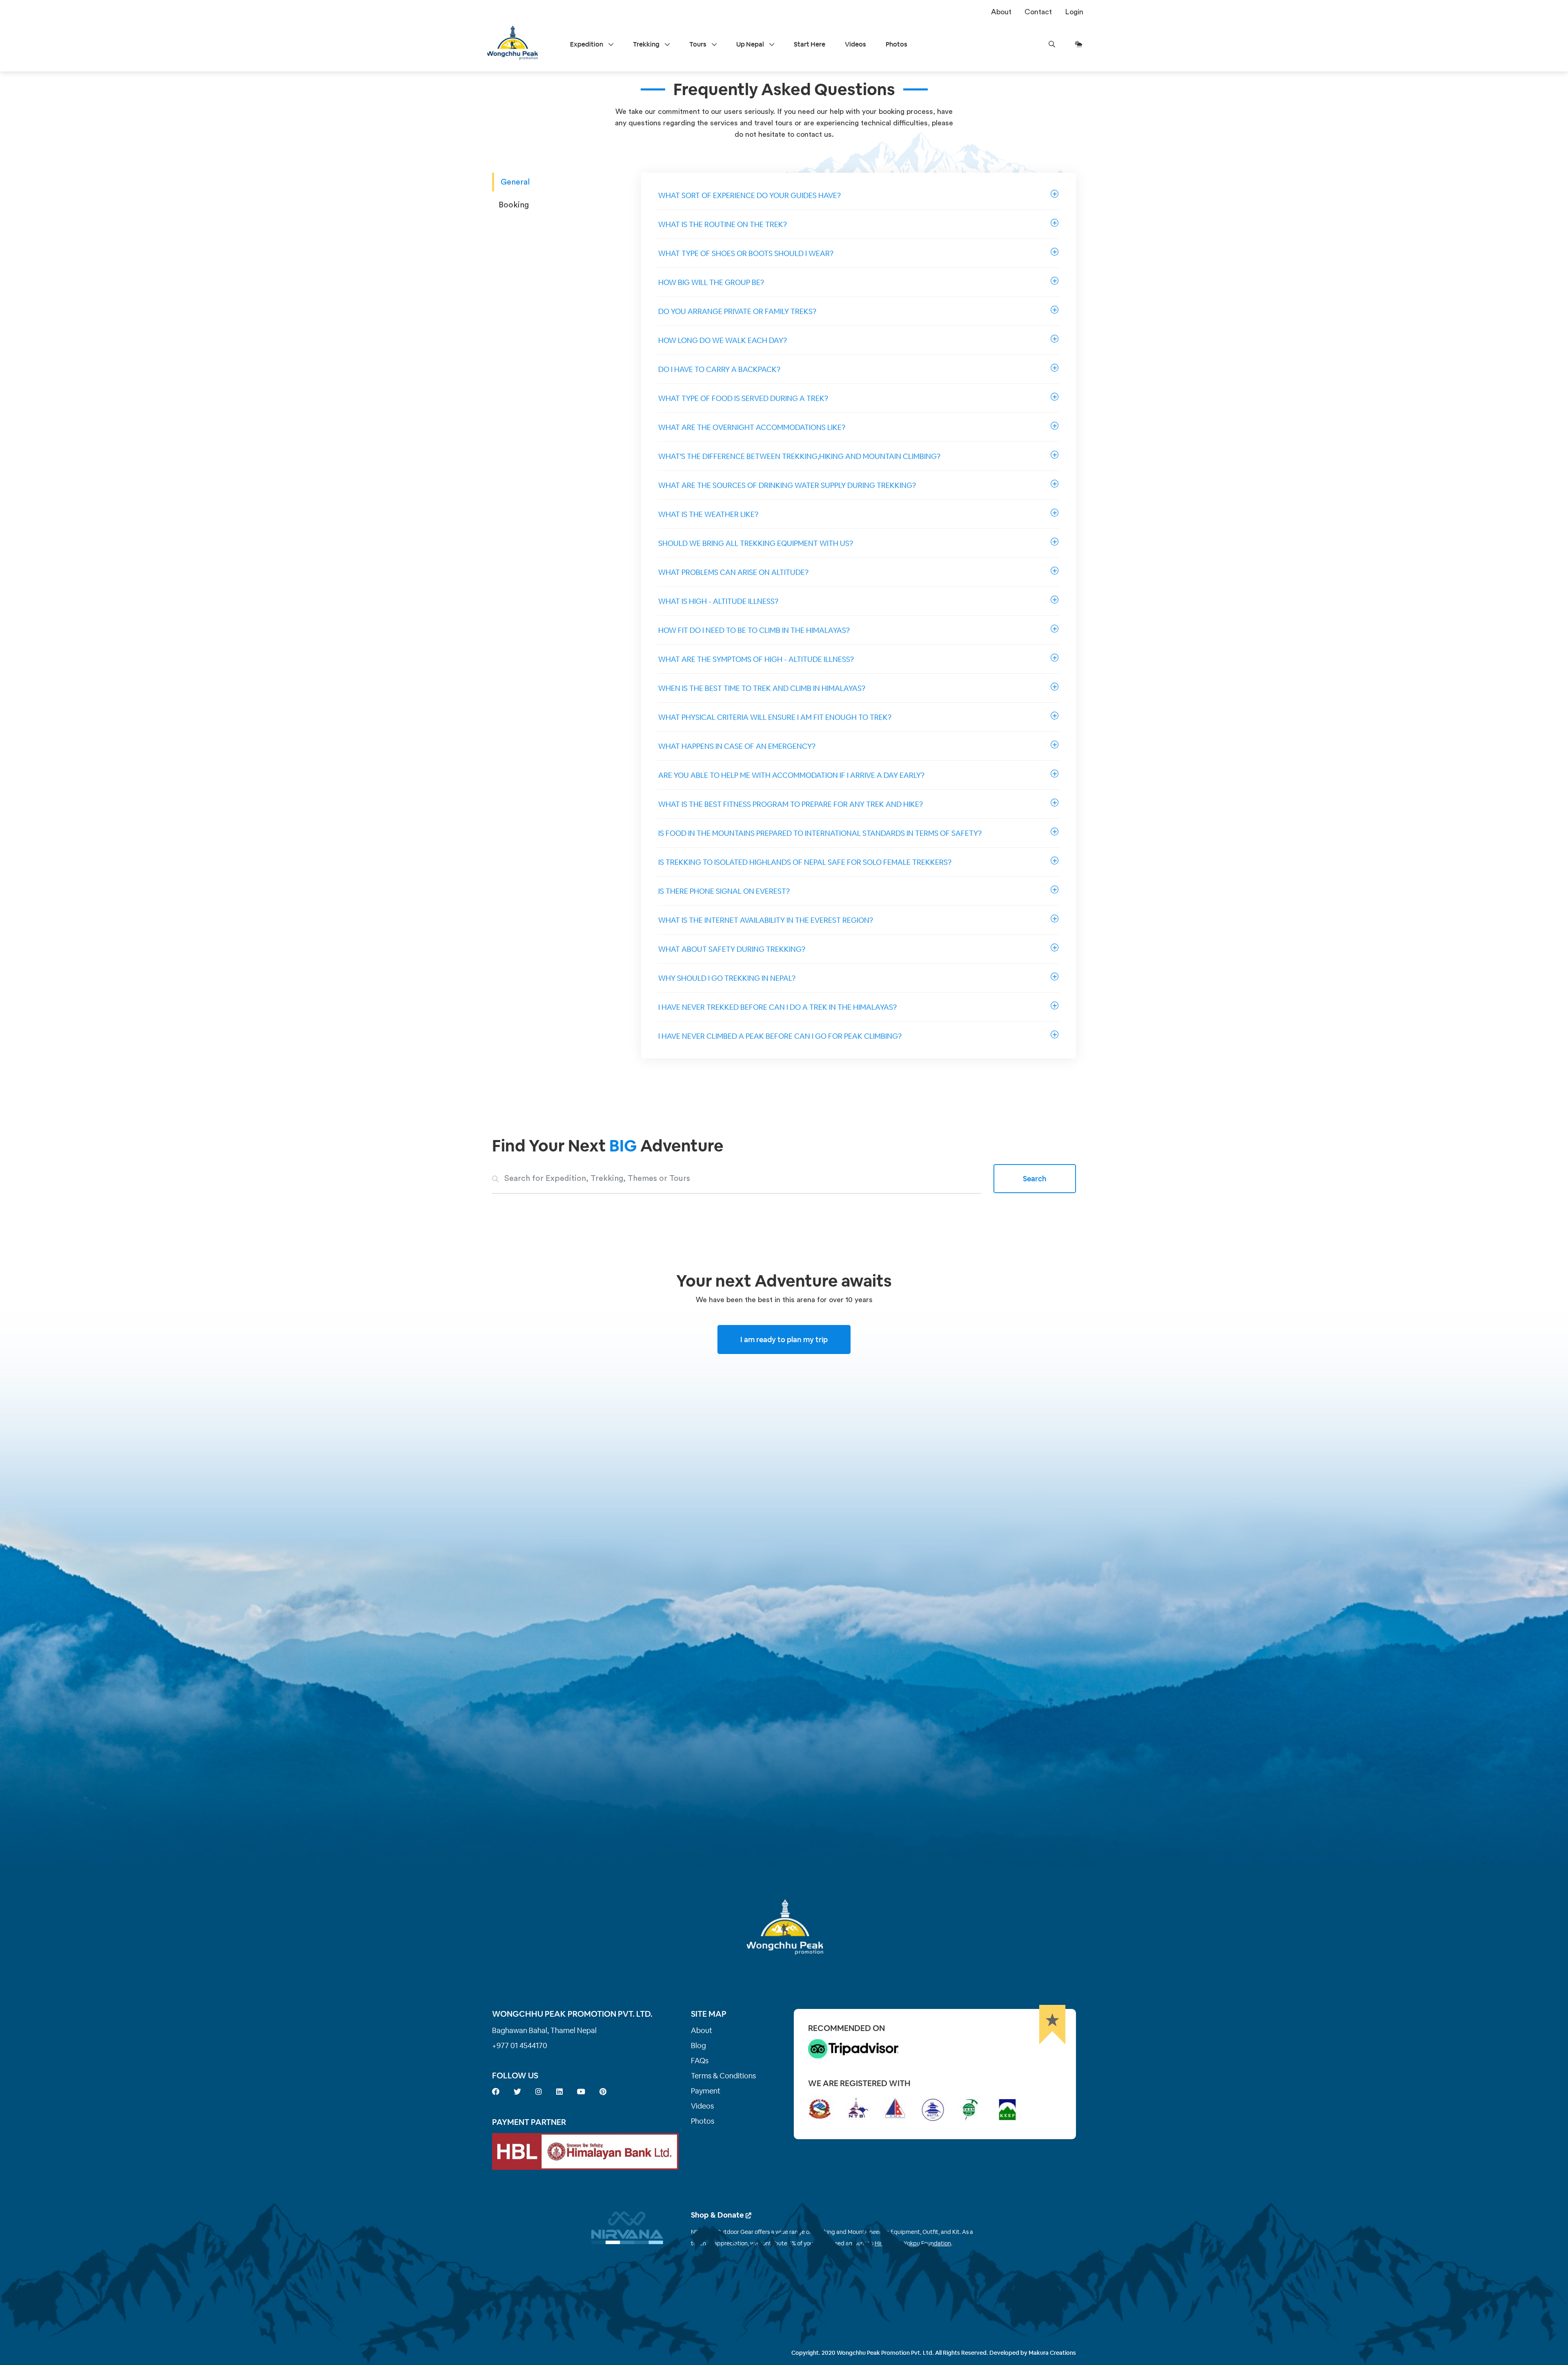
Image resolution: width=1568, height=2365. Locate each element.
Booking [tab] (514, 205)
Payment (706, 2091)
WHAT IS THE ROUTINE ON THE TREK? (723, 224)
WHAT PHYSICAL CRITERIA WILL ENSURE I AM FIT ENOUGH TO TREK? (775, 717)
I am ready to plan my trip (784, 1339)
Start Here (810, 44)
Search (1035, 1179)
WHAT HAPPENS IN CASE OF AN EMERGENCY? (737, 746)
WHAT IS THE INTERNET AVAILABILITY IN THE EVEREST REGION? (766, 920)
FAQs (700, 2061)
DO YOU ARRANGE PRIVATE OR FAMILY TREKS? (737, 311)
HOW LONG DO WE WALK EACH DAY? (723, 340)
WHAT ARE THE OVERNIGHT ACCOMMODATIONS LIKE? (752, 427)
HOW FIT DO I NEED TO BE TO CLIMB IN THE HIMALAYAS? (754, 630)
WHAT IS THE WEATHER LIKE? (708, 514)
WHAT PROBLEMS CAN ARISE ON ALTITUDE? (733, 572)
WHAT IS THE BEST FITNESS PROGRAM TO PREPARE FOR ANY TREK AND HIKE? (791, 804)
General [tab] (515, 182)
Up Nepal (751, 44)
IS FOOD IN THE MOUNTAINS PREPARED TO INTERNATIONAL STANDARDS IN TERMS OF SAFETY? (820, 833)
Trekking (647, 44)
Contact (1038, 12)
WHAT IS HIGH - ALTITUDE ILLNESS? (718, 601)
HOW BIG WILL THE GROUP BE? (711, 282)
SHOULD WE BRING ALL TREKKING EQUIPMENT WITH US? (756, 543)
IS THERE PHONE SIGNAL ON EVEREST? (724, 891)
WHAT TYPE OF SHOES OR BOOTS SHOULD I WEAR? (746, 253)
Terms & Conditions (723, 2076)
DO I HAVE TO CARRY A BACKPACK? (719, 369)
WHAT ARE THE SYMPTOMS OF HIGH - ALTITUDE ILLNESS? (756, 659)
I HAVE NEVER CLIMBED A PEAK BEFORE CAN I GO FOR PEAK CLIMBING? (780, 1036)
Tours (698, 44)
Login (1074, 12)
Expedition (587, 44)
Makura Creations (1052, 2353)
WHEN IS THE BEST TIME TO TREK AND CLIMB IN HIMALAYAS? (762, 688)
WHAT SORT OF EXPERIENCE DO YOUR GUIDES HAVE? (749, 195)
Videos (855, 44)
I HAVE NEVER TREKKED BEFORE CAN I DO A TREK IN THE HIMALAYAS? (777, 1007)
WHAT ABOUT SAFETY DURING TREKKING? (732, 949)
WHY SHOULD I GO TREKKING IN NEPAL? (727, 978)
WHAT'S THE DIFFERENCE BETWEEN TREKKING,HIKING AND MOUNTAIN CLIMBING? (799, 456)
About (1001, 12)
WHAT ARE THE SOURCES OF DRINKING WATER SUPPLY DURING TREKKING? (787, 485)
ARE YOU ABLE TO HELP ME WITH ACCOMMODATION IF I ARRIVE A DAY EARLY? (791, 775)
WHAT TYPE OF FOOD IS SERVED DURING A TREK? (743, 398)
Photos (896, 44)
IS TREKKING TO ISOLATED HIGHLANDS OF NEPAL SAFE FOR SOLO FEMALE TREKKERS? (805, 862)
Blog (698, 2045)
